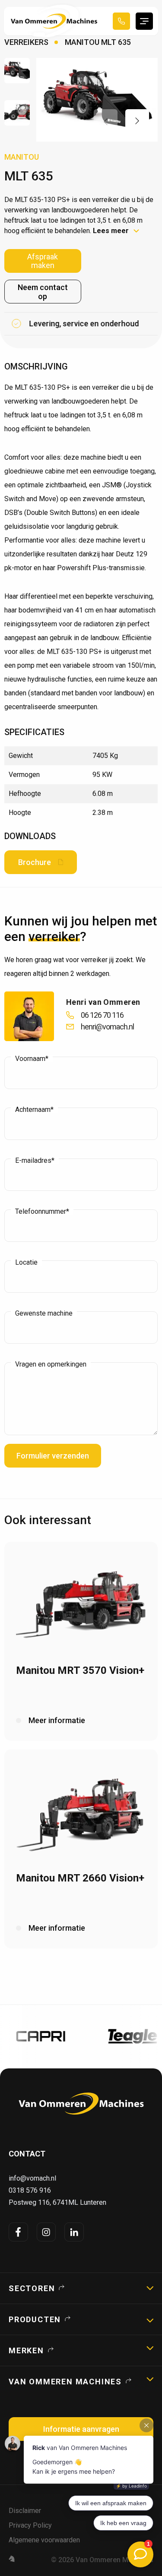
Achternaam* (34, 1110)
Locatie (26, 1263)
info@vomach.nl (32, 2178)
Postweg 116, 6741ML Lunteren (57, 2202)
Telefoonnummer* (42, 1212)
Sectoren (32, 2288)
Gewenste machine (44, 1313)
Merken (26, 2350)
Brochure (35, 862)
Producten (35, 2319)
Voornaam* (32, 1059)
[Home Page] (54, 21)
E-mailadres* (35, 1161)
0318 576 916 (30, 2190)
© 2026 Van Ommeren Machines (102, 2560)
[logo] (81, 2104)
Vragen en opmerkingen (51, 1364)
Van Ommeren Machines (65, 2382)
